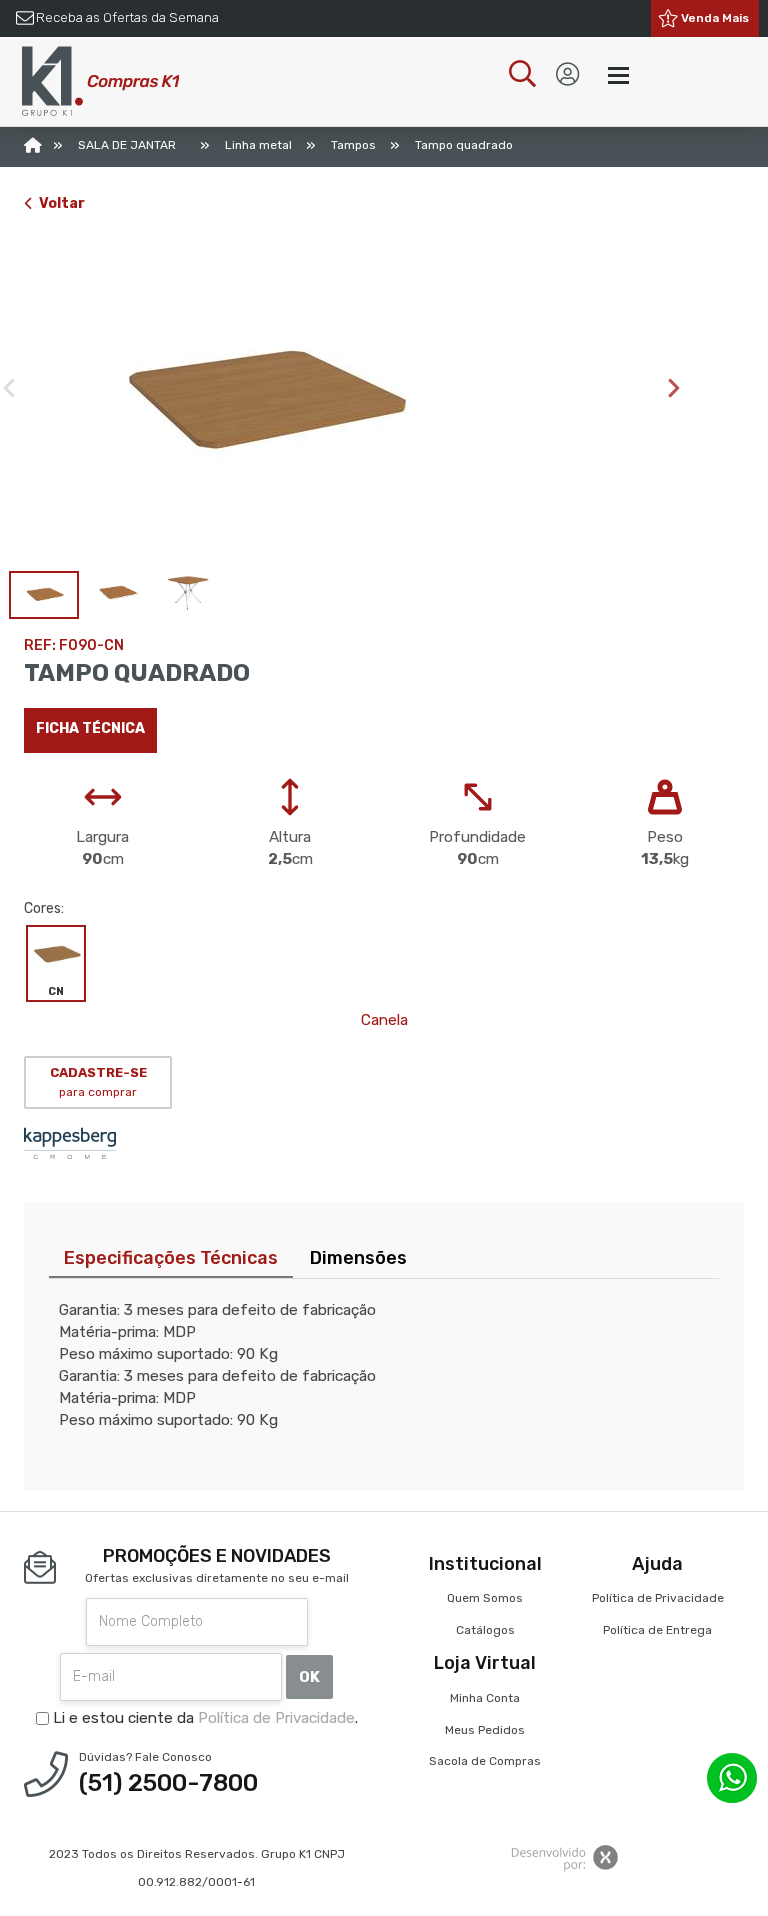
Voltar (62, 203)
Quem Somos (485, 1598)
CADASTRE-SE (98, 1082)
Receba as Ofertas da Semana (127, 17)
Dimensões (358, 1258)
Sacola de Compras (485, 1761)
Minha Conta (485, 1698)
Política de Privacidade (276, 1718)
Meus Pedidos (485, 1730)
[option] (346, 404)
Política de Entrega (657, 1630)
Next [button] (674, 388)
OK (309, 1677)
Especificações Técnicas (171, 1258)
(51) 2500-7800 (168, 1783)
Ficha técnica (90, 728)
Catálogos (485, 1630)
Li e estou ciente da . (203, 1718)
